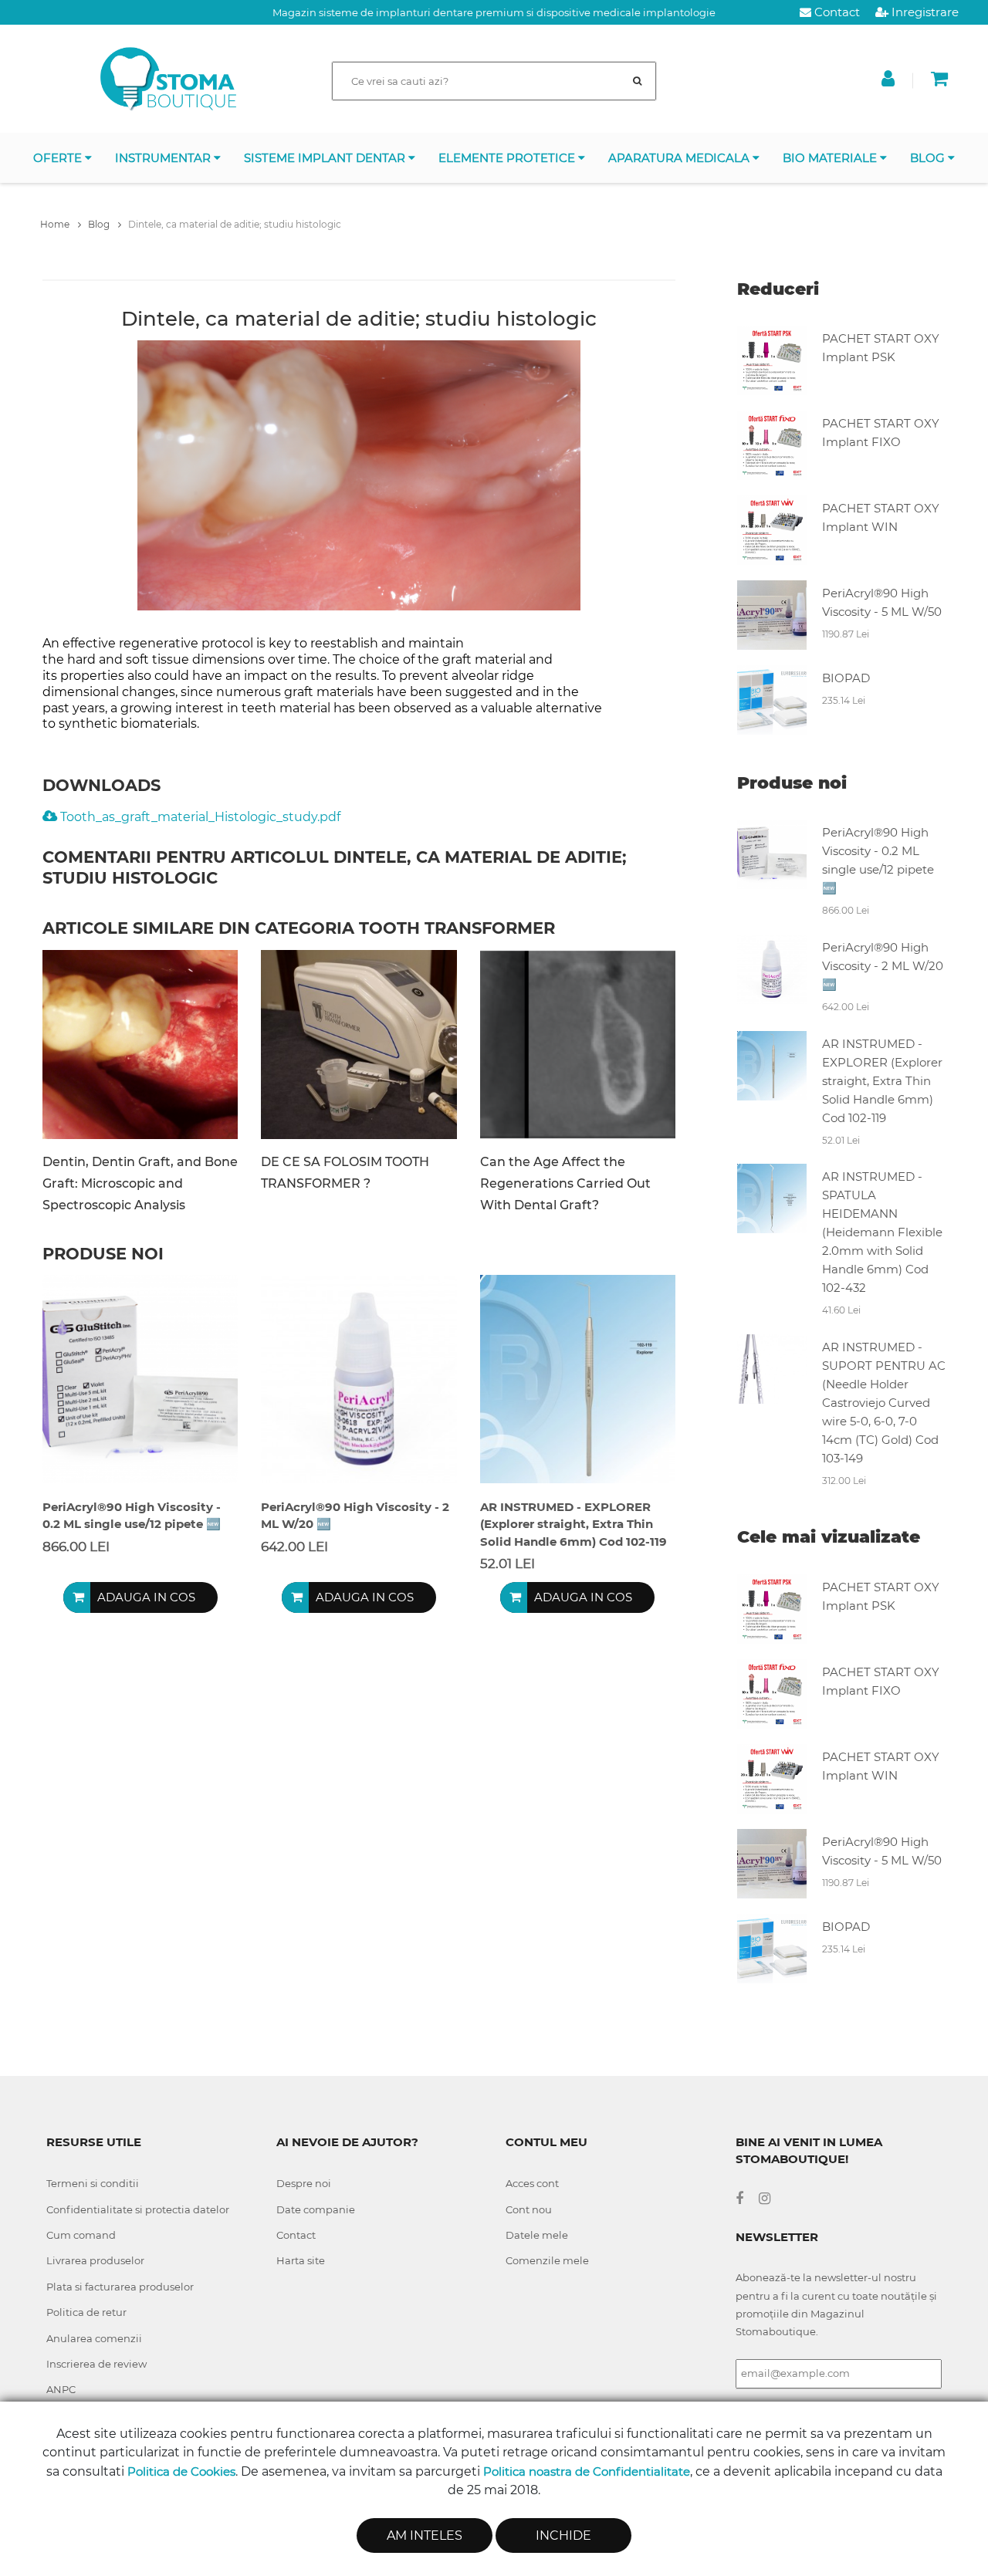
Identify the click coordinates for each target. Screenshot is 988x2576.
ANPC (61, 2389)
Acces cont (532, 2183)
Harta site (301, 2260)
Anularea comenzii (94, 2338)
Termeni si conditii (93, 2183)
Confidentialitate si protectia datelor (138, 2209)
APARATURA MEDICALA (680, 158)
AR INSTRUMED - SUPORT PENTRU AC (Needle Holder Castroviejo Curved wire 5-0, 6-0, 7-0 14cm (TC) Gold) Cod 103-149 (884, 1403)
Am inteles (425, 2535)
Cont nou (529, 2209)
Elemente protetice (508, 158)
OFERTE (59, 158)
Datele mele (537, 2235)
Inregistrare (924, 12)
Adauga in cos (146, 1597)
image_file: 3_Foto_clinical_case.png (578, 1045)
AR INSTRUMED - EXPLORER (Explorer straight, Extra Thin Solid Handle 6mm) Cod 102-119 (882, 1081)
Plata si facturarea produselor (120, 2287)
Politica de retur (86, 2312)
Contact (836, 12)
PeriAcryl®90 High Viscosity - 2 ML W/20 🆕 (883, 966)
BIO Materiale (831, 158)
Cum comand (81, 2235)
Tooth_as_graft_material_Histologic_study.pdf (200, 817)
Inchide (563, 2535)
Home (56, 224)
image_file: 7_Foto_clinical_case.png (140, 1045)
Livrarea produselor (95, 2260)
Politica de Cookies (181, 2471)
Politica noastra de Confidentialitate (587, 2471)
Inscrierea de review (96, 2364)
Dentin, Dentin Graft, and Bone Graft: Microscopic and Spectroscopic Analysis (140, 1183)
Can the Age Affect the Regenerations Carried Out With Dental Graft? (565, 1183)
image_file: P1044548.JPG (359, 1045)
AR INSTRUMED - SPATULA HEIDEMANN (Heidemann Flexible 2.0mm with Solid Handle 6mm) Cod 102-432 (882, 1232)
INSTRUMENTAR (164, 158)
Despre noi (304, 2183)
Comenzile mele (547, 2260)
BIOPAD (846, 678)
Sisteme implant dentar (326, 158)
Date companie (316, 2209)
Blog (929, 158)
